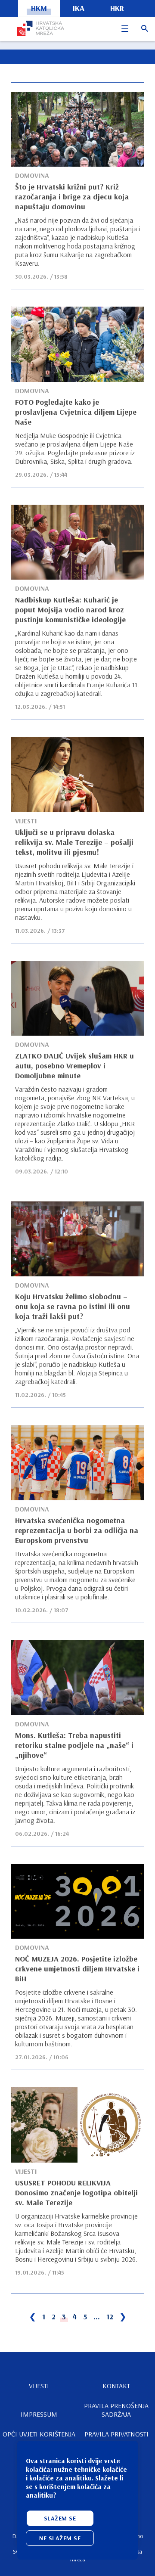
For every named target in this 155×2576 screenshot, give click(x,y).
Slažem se (60, 2518)
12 (110, 2317)
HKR (117, 8)
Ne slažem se (60, 2538)
